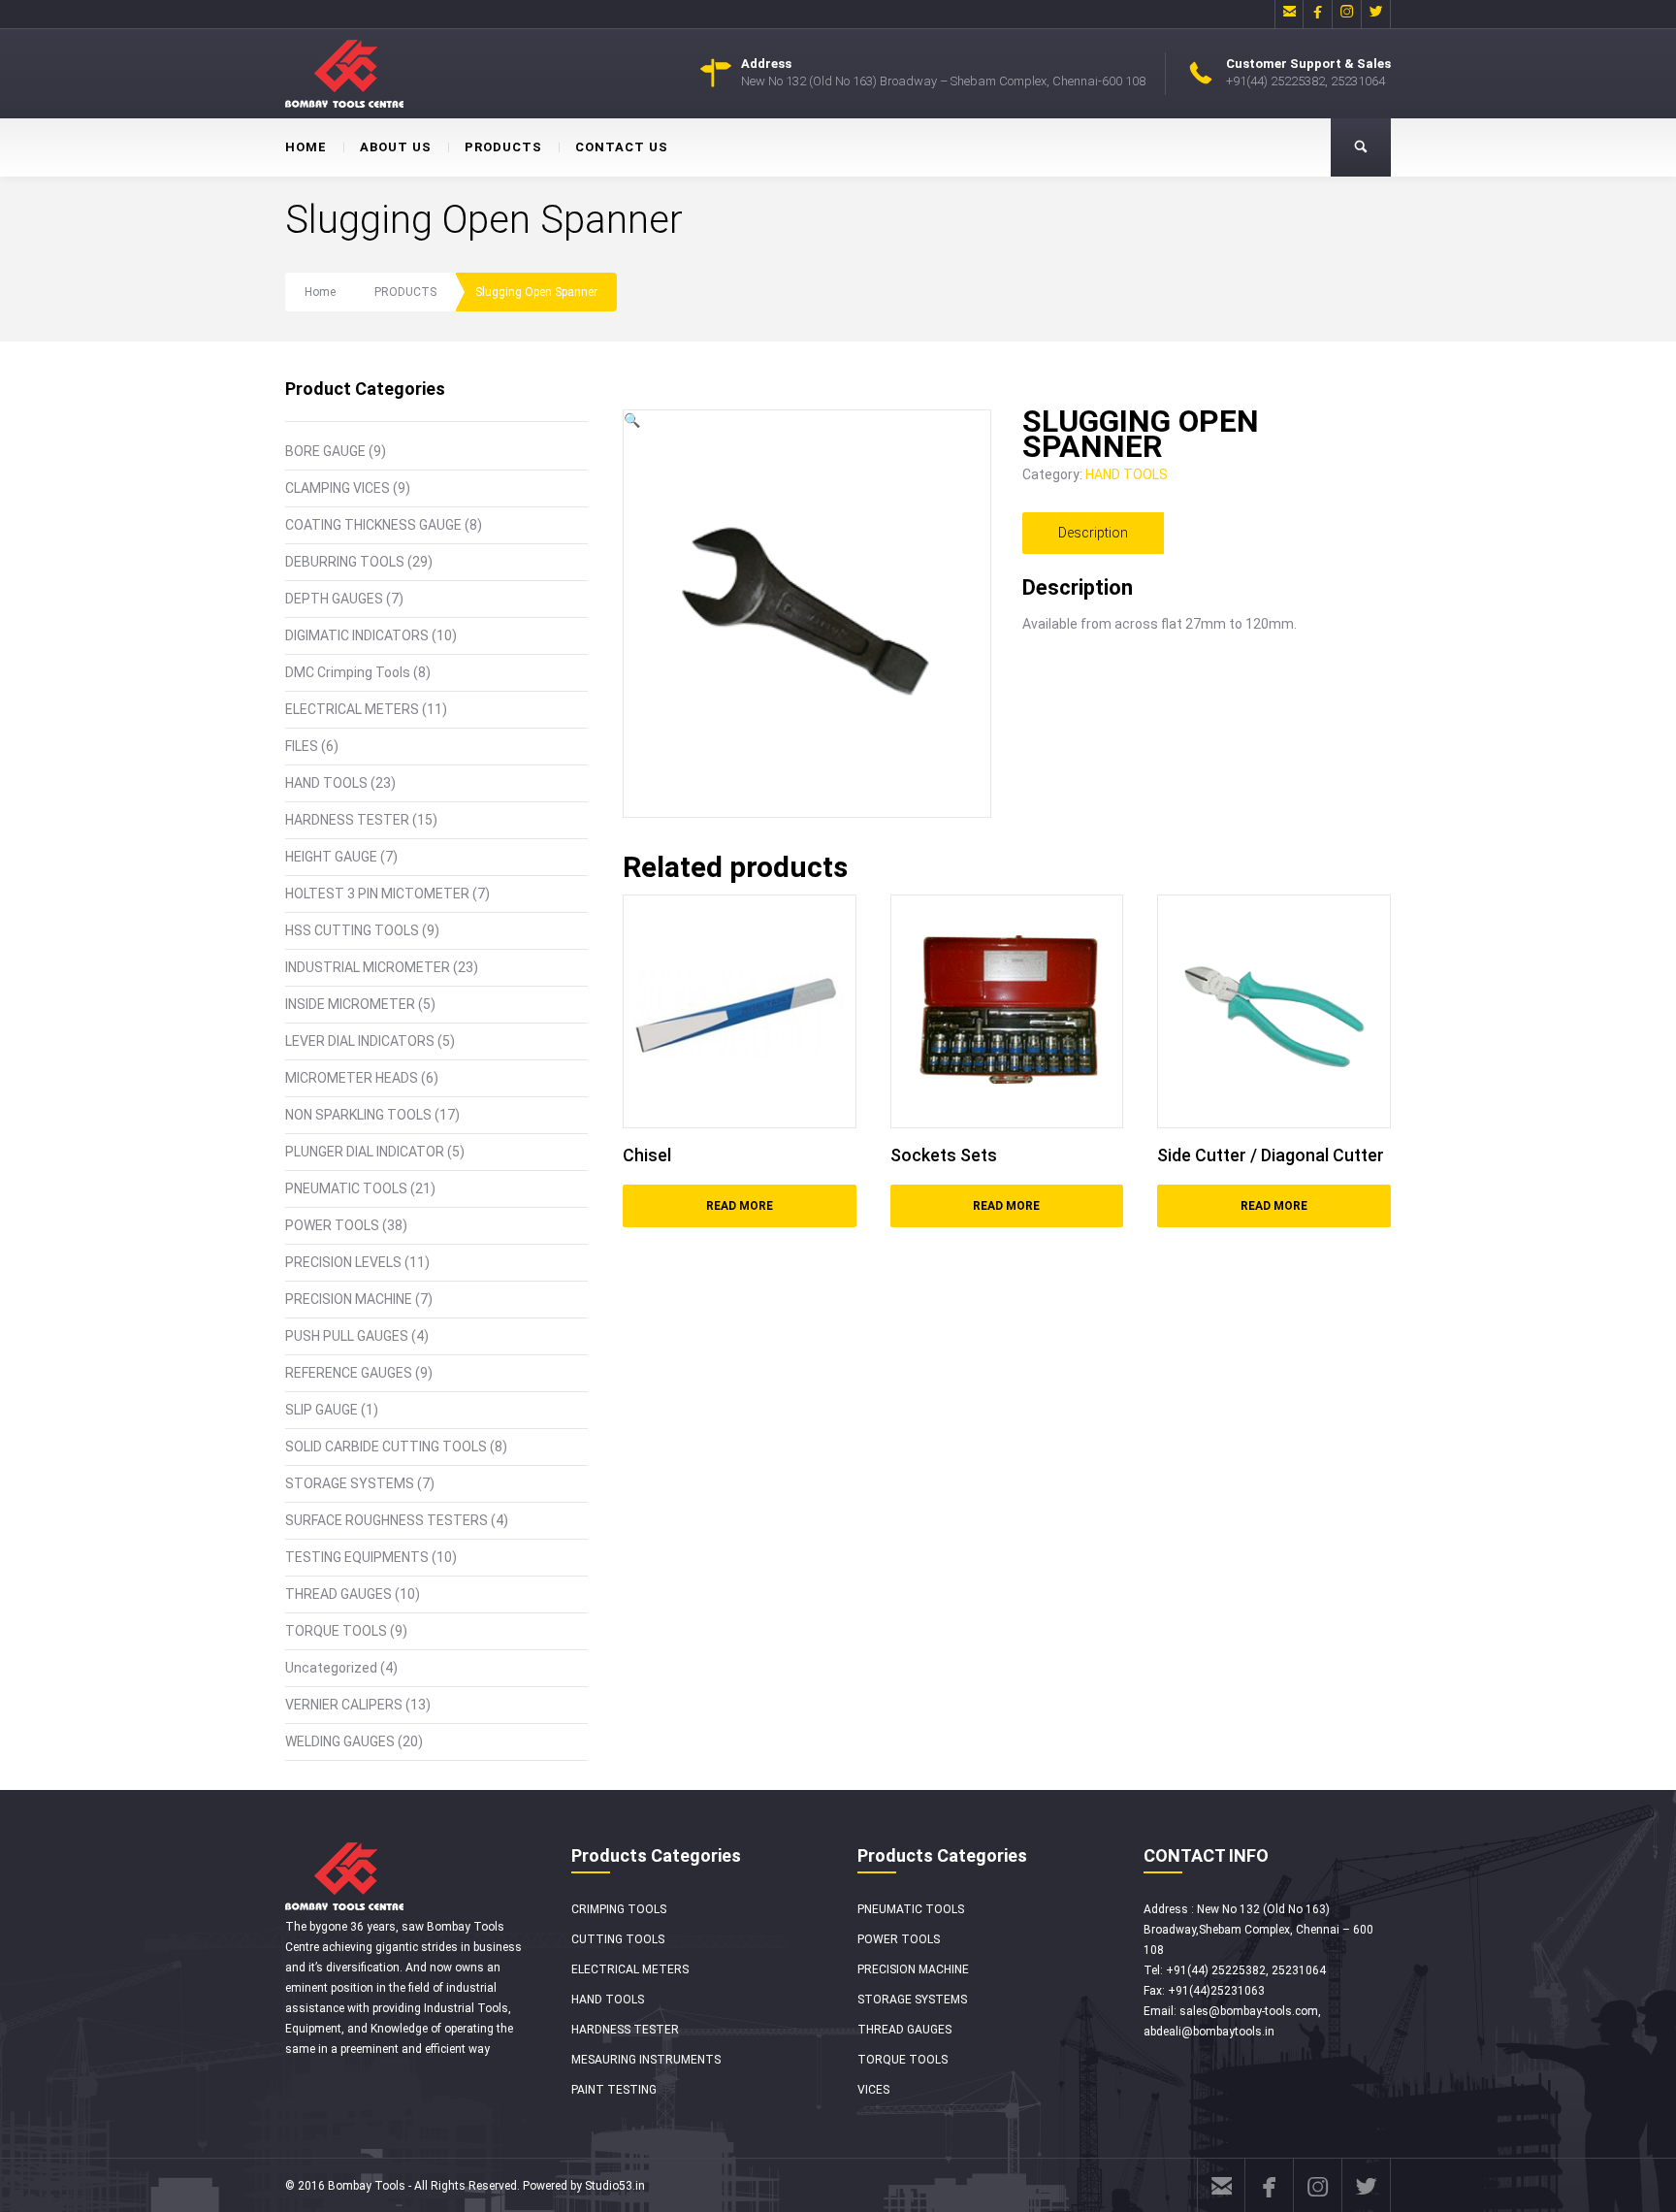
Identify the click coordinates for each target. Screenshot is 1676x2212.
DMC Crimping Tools (348, 672)
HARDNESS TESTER (347, 820)
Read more (740, 1206)
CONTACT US (622, 147)
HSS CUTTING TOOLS (352, 930)
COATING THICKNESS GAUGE (373, 525)
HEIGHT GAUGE (331, 857)
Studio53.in (615, 2186)
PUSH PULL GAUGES (347, 1336)
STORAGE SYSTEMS (350, 1483)
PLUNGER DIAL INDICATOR (365, 1152)
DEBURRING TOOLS (345, 562)
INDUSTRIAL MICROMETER (368, 967)
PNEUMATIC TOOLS (346, 1188)
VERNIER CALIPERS (344, 1705)
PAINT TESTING (614, 2090)
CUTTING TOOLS (618, 1939)
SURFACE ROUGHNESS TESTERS (387, 1520)
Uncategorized (331, 1668)
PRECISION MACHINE (349, 1299)
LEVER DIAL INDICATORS (360, 1041)
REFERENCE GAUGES (349, 1373)
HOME (306, 147)
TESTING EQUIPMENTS (357, 1557)
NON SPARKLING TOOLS (358, 1115)
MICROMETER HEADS (352, 1078)
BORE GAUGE (325, 451)
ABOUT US (396, 147)
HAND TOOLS (326, 783)
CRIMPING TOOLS (619, 1909)
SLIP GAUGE (322, 1410)
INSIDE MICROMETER (350, 1004)
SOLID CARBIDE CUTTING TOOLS (386, 1447)
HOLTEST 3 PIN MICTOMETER (377, 894)
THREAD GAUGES (338, 1594)
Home (320, 292)
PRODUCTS (503, 147)
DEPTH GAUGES (334, 599)
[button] (632, 420)
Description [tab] (1093, 533)
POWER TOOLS (332, 1225)
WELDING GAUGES (340, 1741)
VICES (873, 2090)
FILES (302, 746)
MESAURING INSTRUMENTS (646, 2060)
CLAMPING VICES (338, 488)
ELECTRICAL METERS (352, 709)
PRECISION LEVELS (343, 1262)
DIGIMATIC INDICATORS (357, 635)
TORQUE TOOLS (336, 1631)
